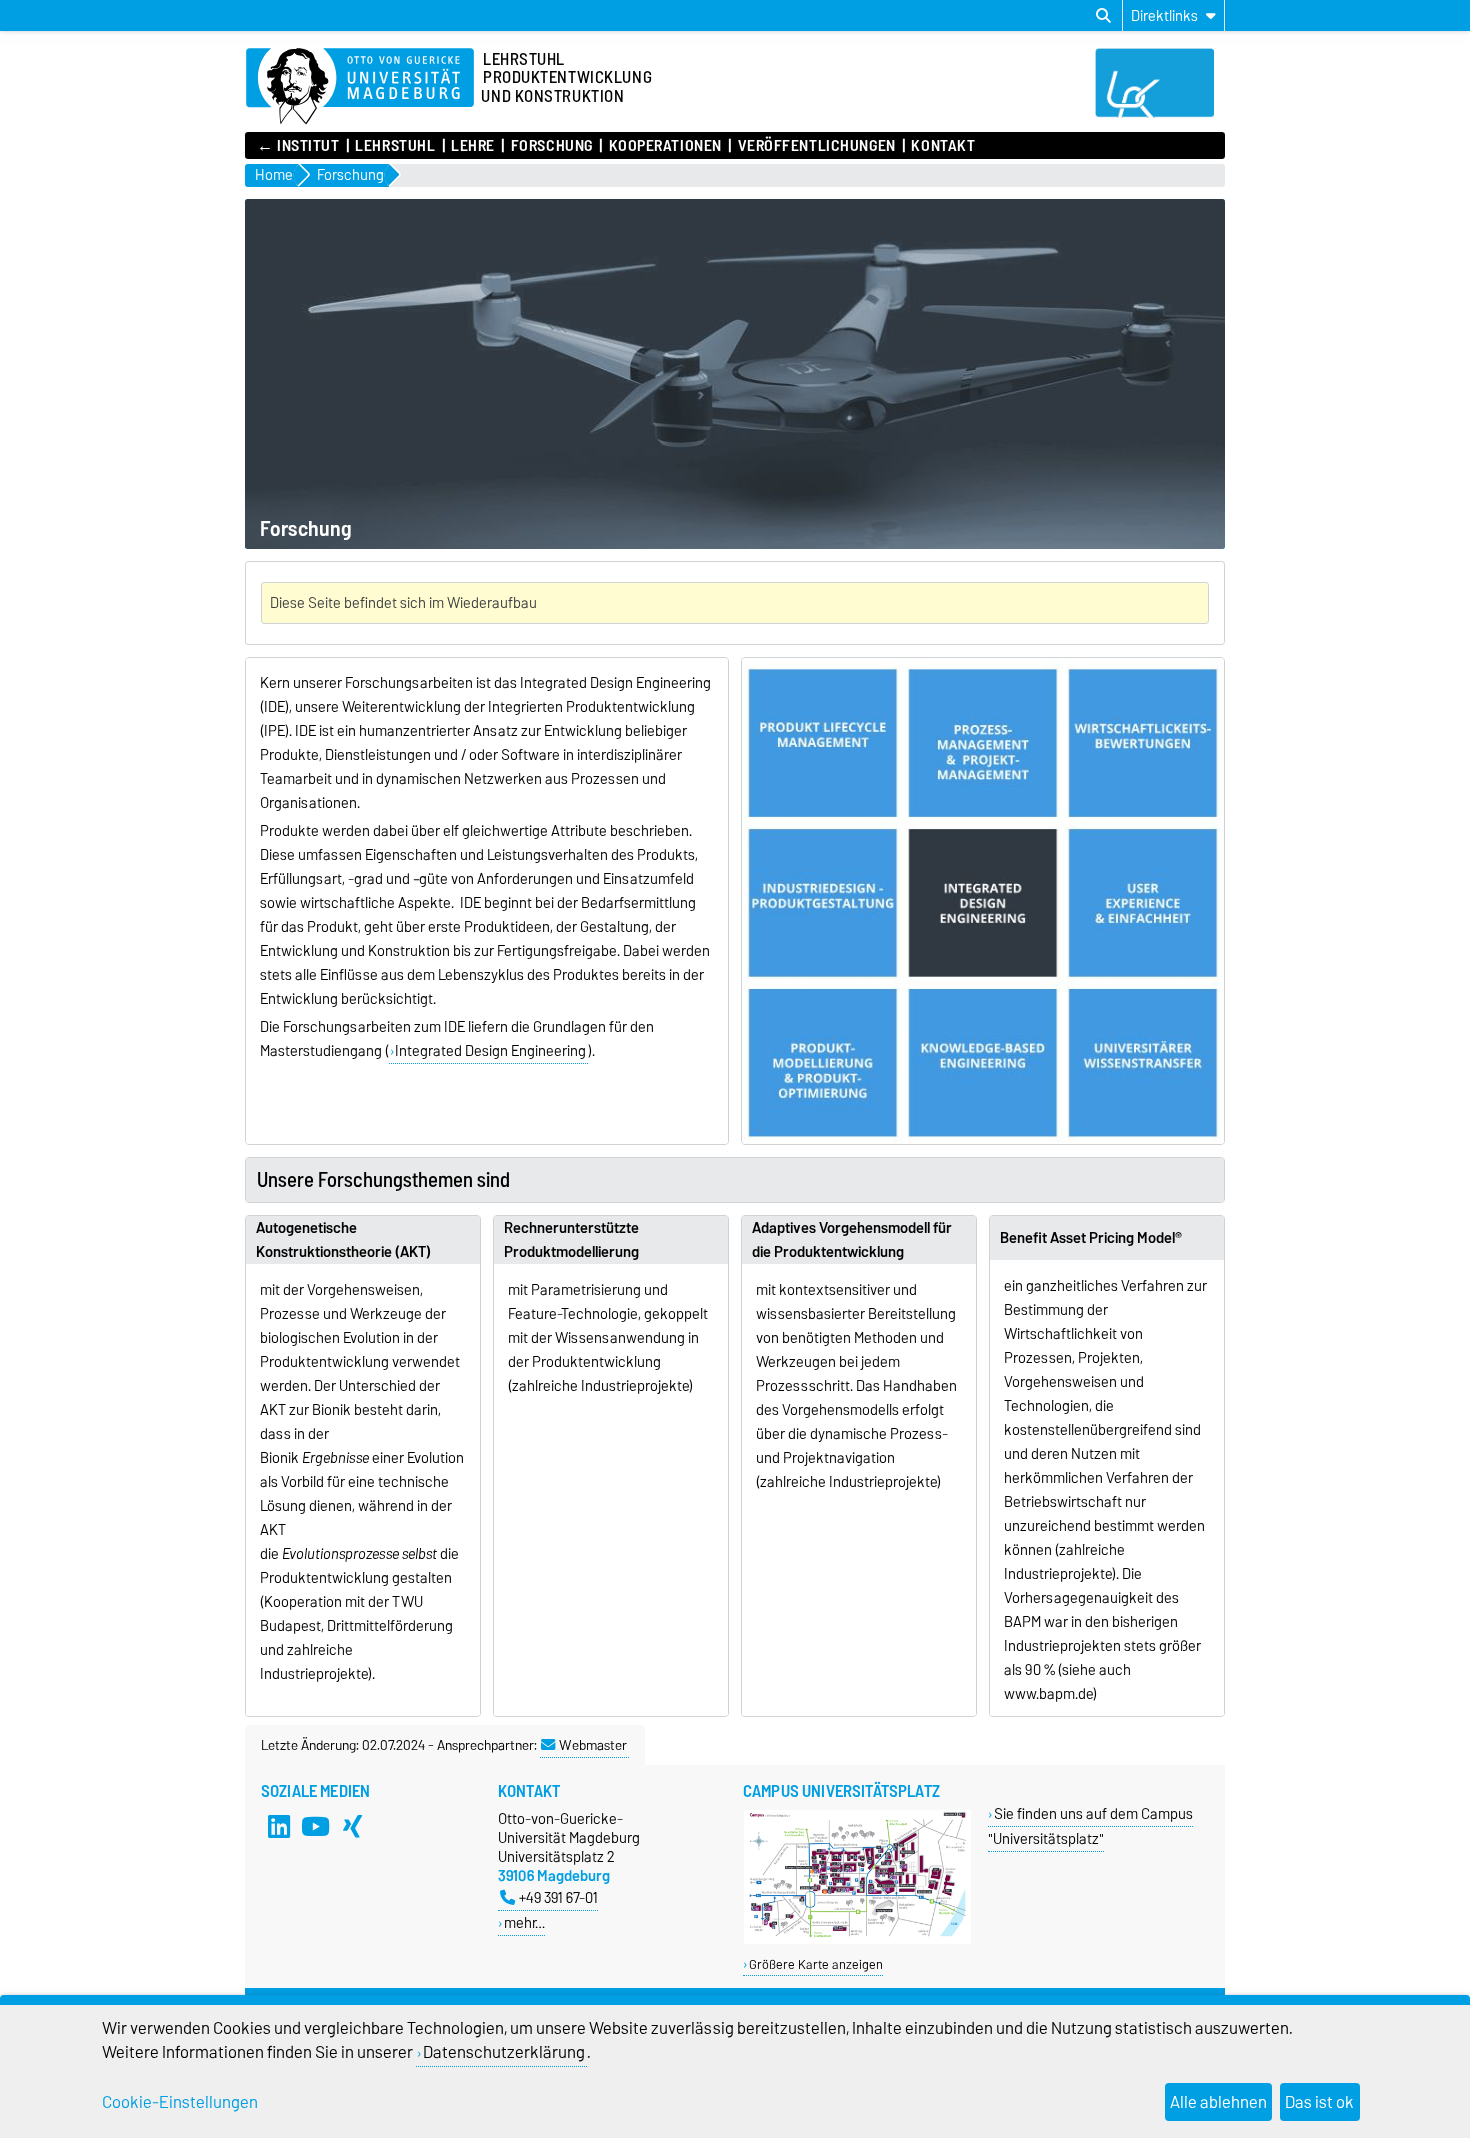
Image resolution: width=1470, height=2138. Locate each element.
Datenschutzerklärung (504, 2052)
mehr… (524, 1922)
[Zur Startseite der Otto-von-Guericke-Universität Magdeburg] (360, 87)
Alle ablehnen (1218, 2102)
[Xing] (353, 1827)
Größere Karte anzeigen (816, 1964)
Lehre (473, 146)
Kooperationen (665, 146)
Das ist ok (1319, 2102)
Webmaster (593, 1745)
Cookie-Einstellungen (180, 2102)
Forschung (551, 146)
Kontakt (943, 146)
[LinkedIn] (279, 1827)
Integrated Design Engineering (490, 1051)
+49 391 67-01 (558, 1897)
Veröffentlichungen (816, 146)
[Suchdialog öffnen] (1103, 16)
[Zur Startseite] (1160, 113)
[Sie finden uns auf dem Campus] (857, 1939)
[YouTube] (316, 1827)
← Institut (298, 146)
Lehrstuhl (395, 146)
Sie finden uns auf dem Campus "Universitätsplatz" (1090, 1826)
